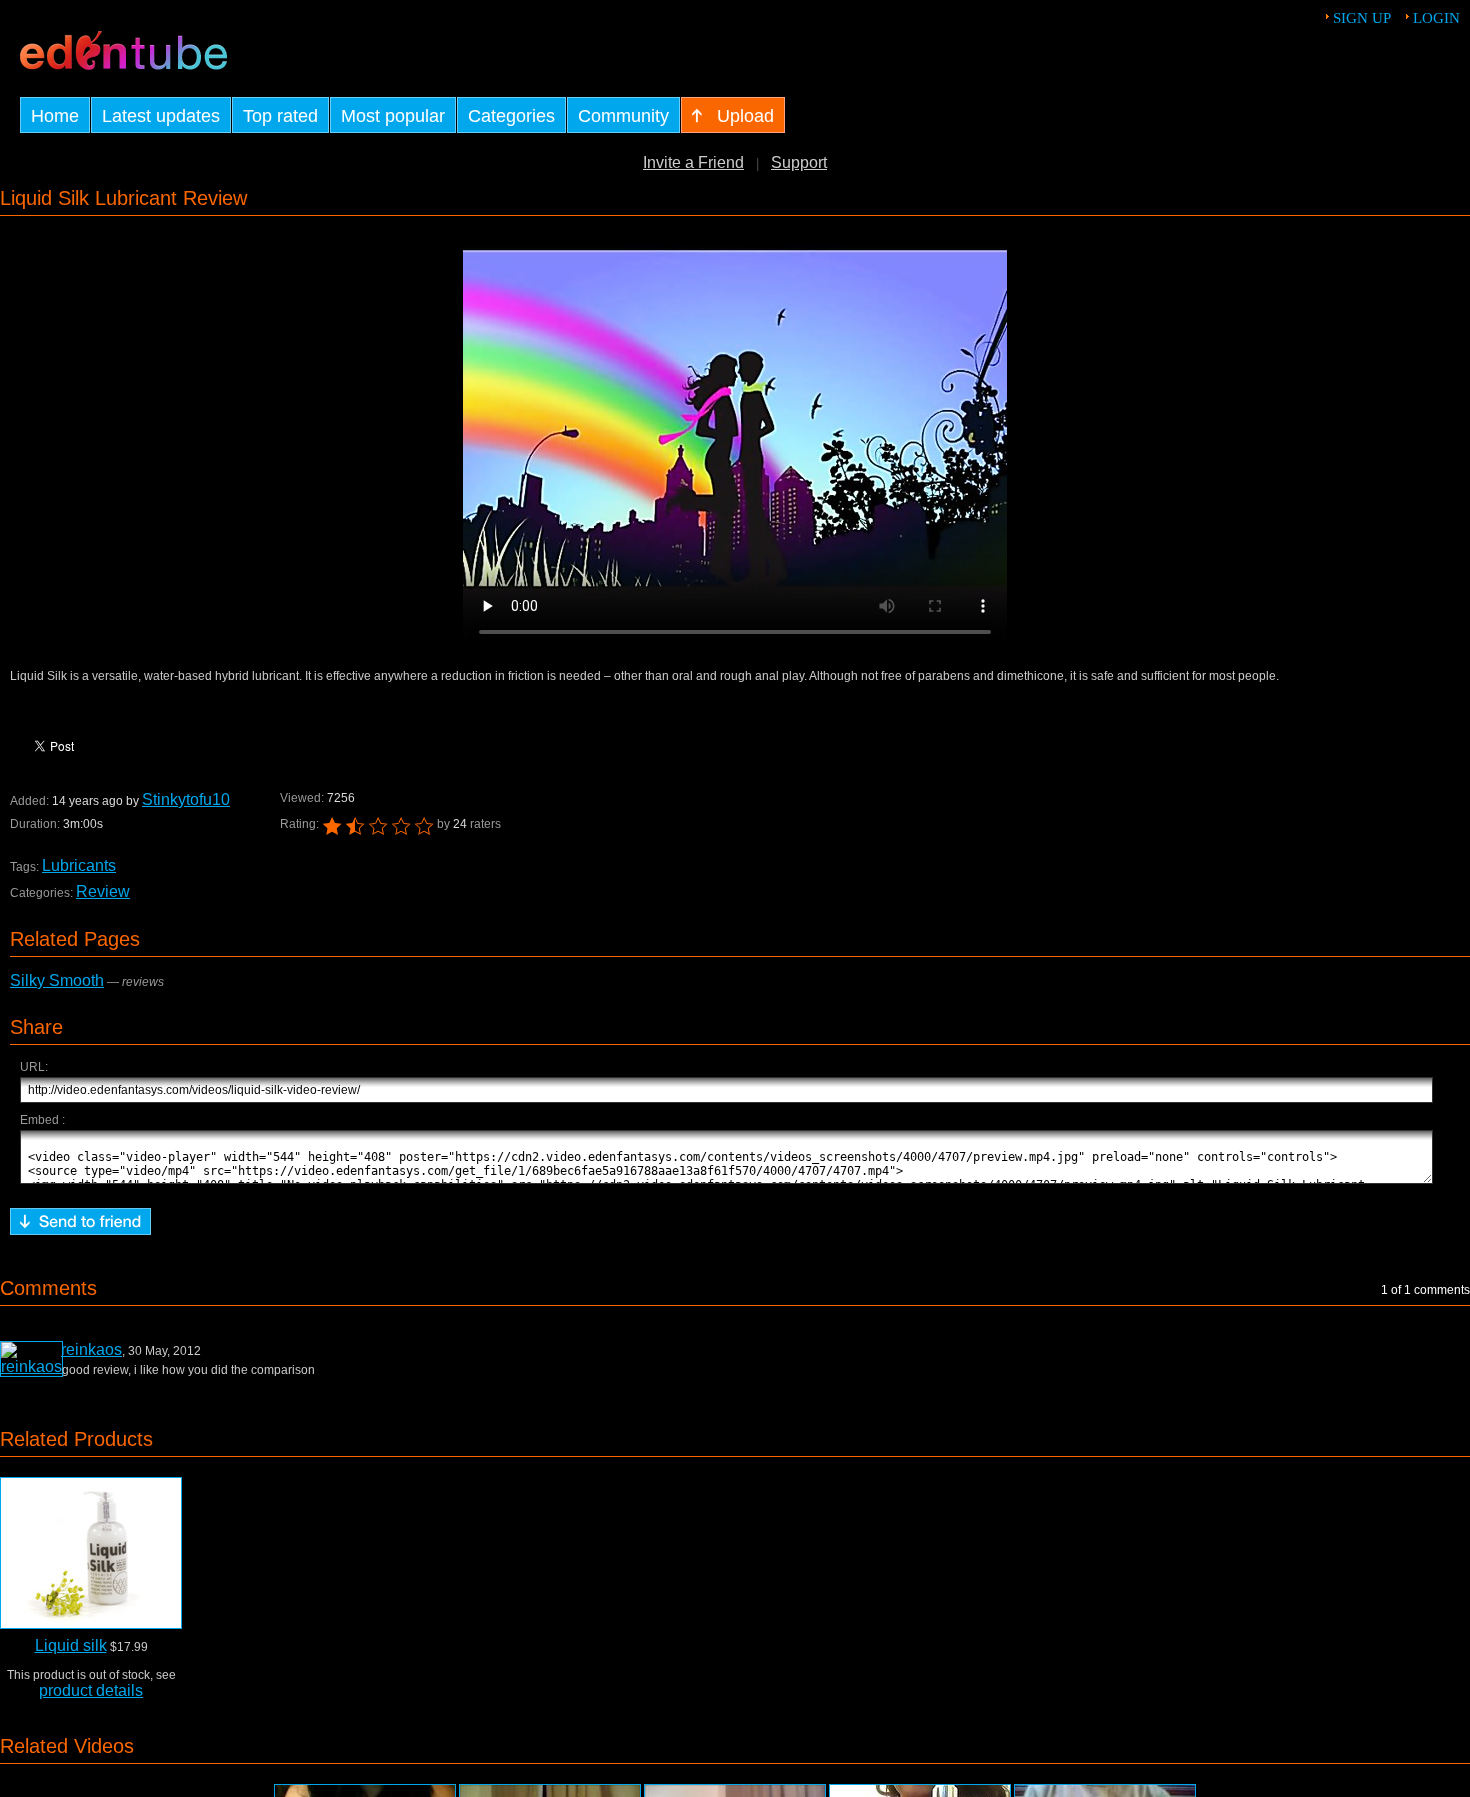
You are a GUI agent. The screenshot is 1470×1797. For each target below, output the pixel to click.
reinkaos (91, 1349)
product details (91, 1690)
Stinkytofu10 (186, 799)
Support (799, 162)
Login (1436, 18)
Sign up (1362, 18)
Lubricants (79, 865)
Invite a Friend (693, 162)
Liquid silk (71, 1645)
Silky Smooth (57, 980)
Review (103, 891)
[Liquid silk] (91, 1553)
